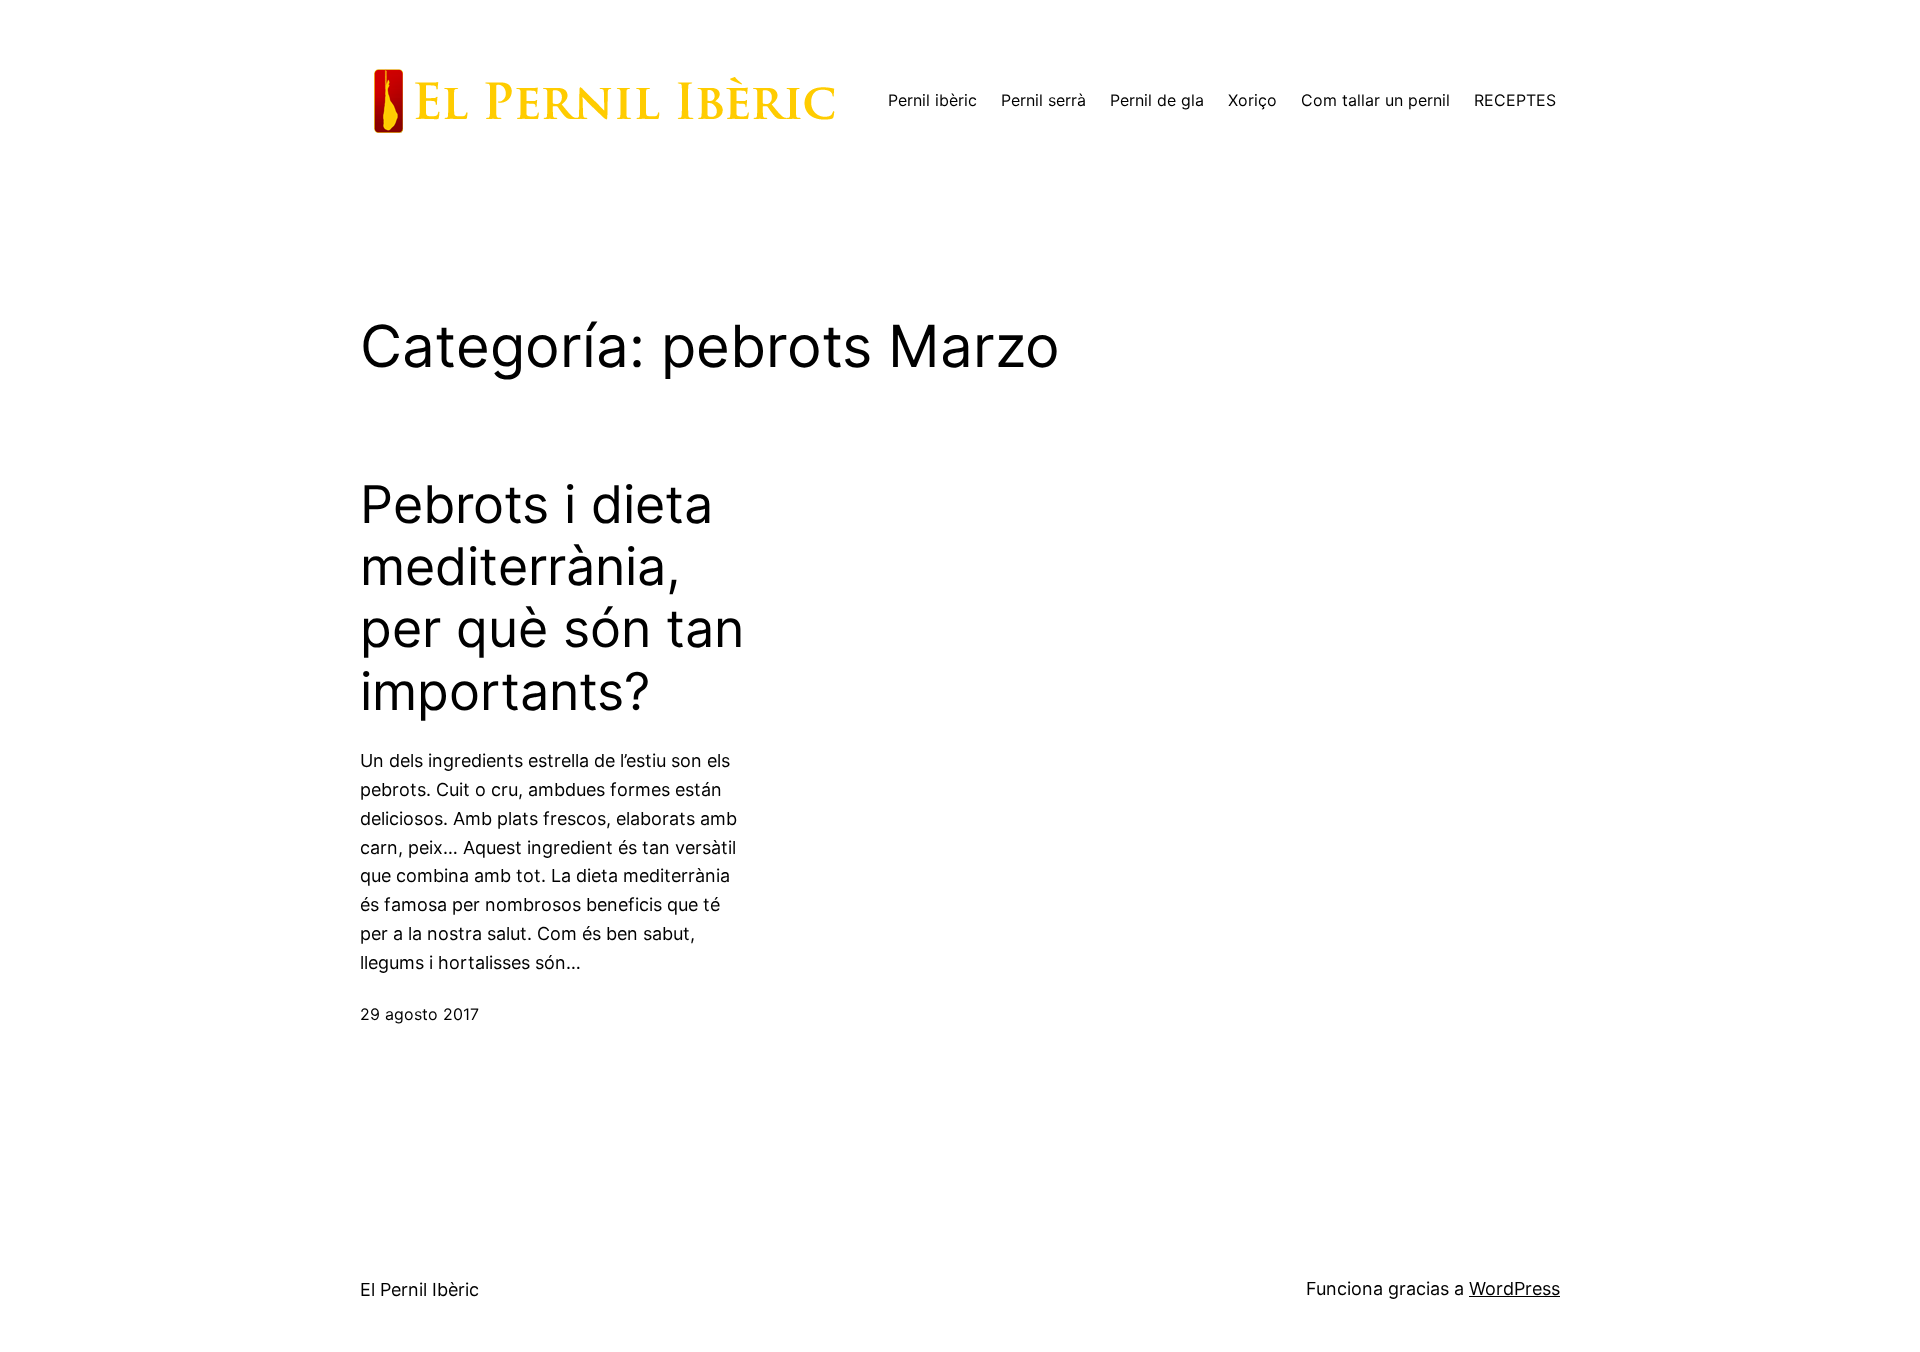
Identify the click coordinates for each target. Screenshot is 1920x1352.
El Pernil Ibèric (419, 1289)
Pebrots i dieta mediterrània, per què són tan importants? (552, 598)
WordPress (1514, 1288)
